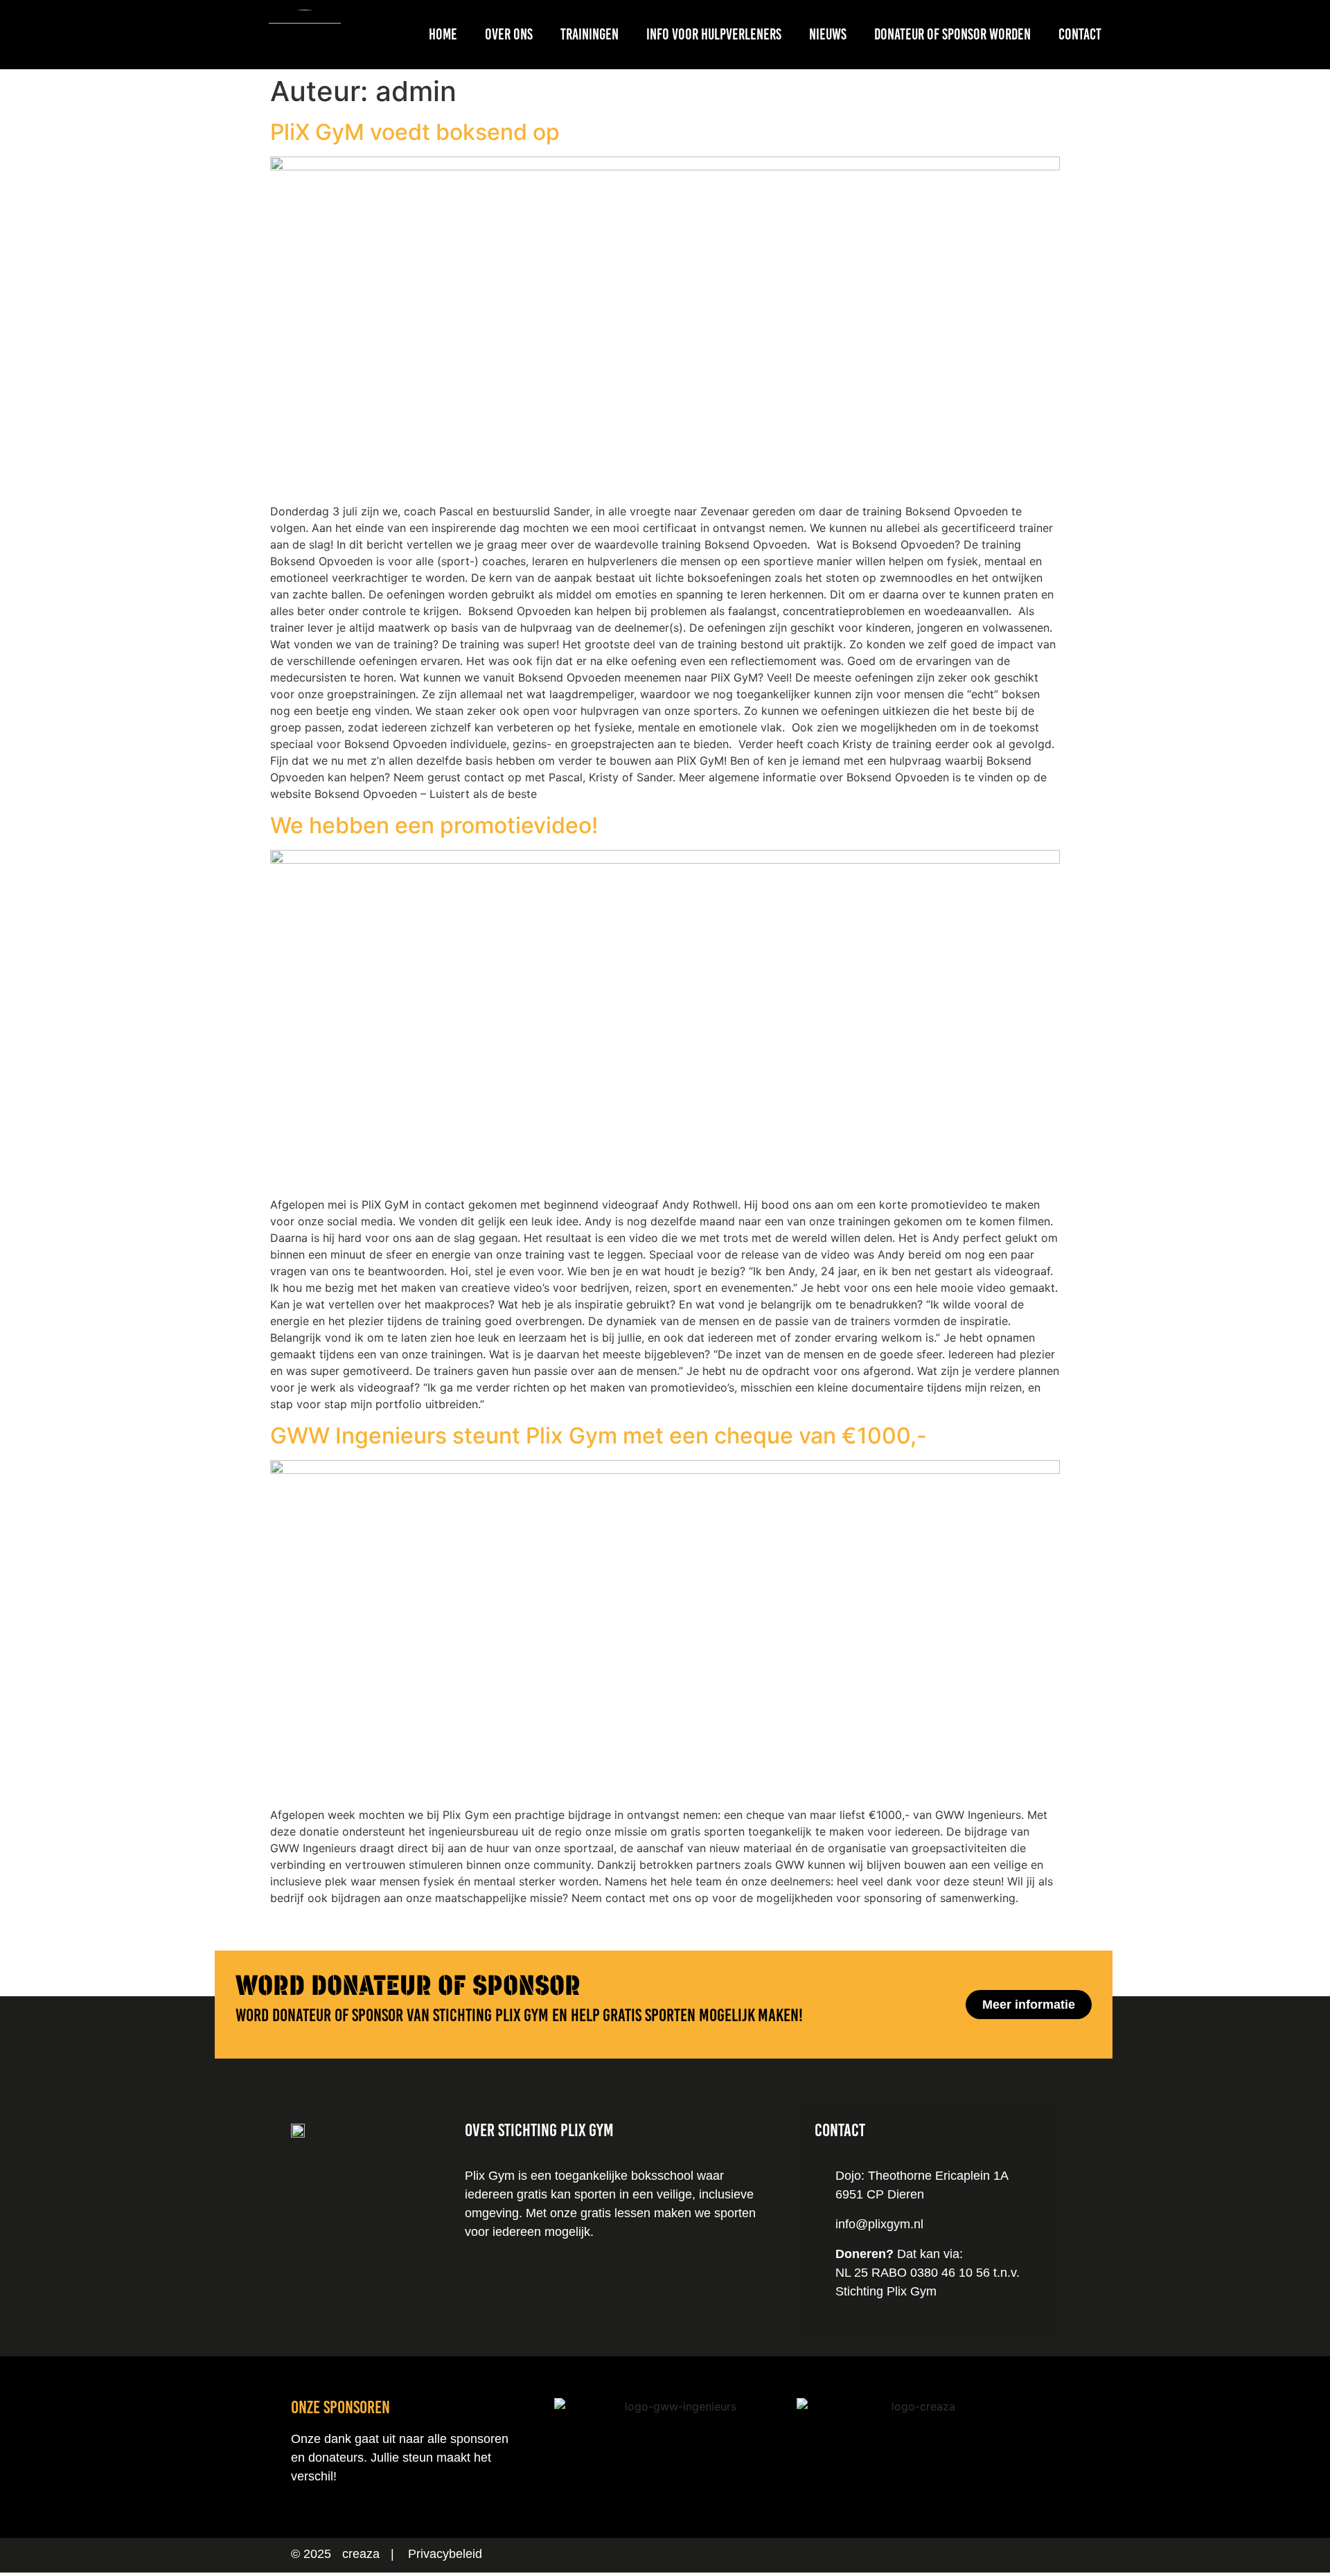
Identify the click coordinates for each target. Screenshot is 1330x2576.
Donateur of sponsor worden (952, 34)
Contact (1080, 34)
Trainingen (589, 34)
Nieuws (828, 34)
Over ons (509, 34)
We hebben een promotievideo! (434, 825)
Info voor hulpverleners (714, 34)
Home (443, 34)
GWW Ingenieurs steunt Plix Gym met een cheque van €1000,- (598, 1436)
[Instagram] (1011, 2555)
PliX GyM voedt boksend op (415, 132)
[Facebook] (1043, 2555)
